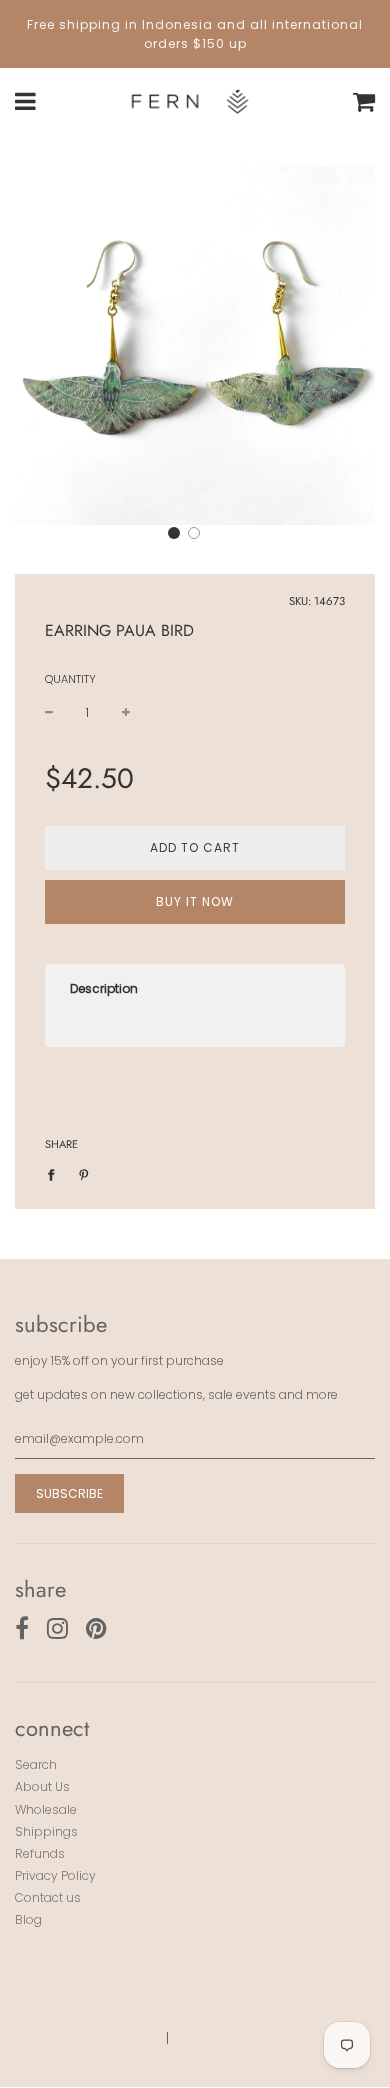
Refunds (40, 1853)
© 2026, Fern (111, 2037)
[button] (174, 533)
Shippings (46, 1831)
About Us (42, 1786)
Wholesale (46, 1809)
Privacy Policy (55, 1875)
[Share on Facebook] (55, 1173)
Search (36, 1764)
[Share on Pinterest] (84, 1173)
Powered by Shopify (243, 2037)
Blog (28, 1919)
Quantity (70, 679)
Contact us (48, 1897)
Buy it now (195, 901)
